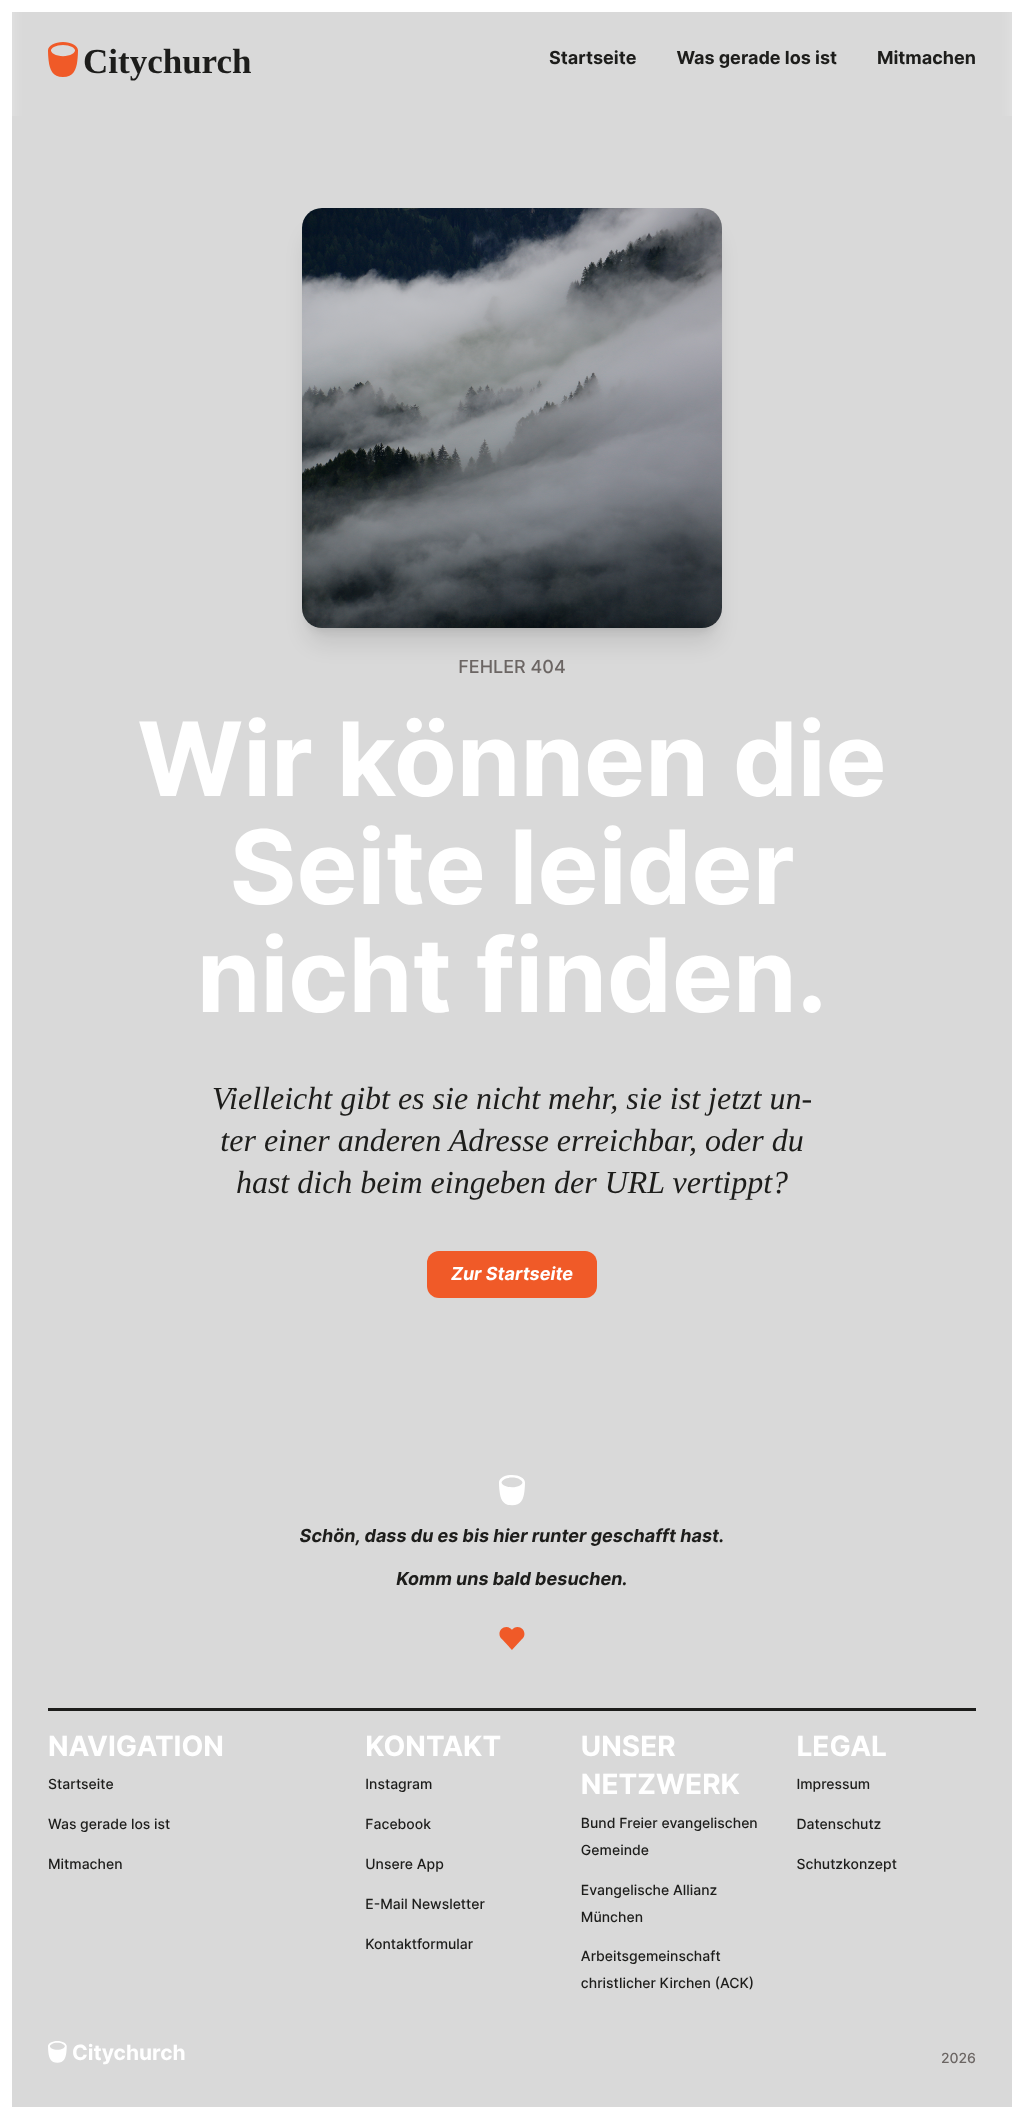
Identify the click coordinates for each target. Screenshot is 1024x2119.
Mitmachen (926, 58)
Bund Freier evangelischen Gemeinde (669, 1837)
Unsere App (404, 1864)
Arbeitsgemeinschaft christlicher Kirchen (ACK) (667, 1970)
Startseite (592, 58)
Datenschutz (838, 1824)
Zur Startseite (512, 1274)
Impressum (833, 1784)
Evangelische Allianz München (649, 1904)
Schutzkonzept (846, 1864)
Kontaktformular (419, 1944)
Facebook (398, 1824)
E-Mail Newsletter (425, 1904)
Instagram (398, 1784)
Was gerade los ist (756, 58)
